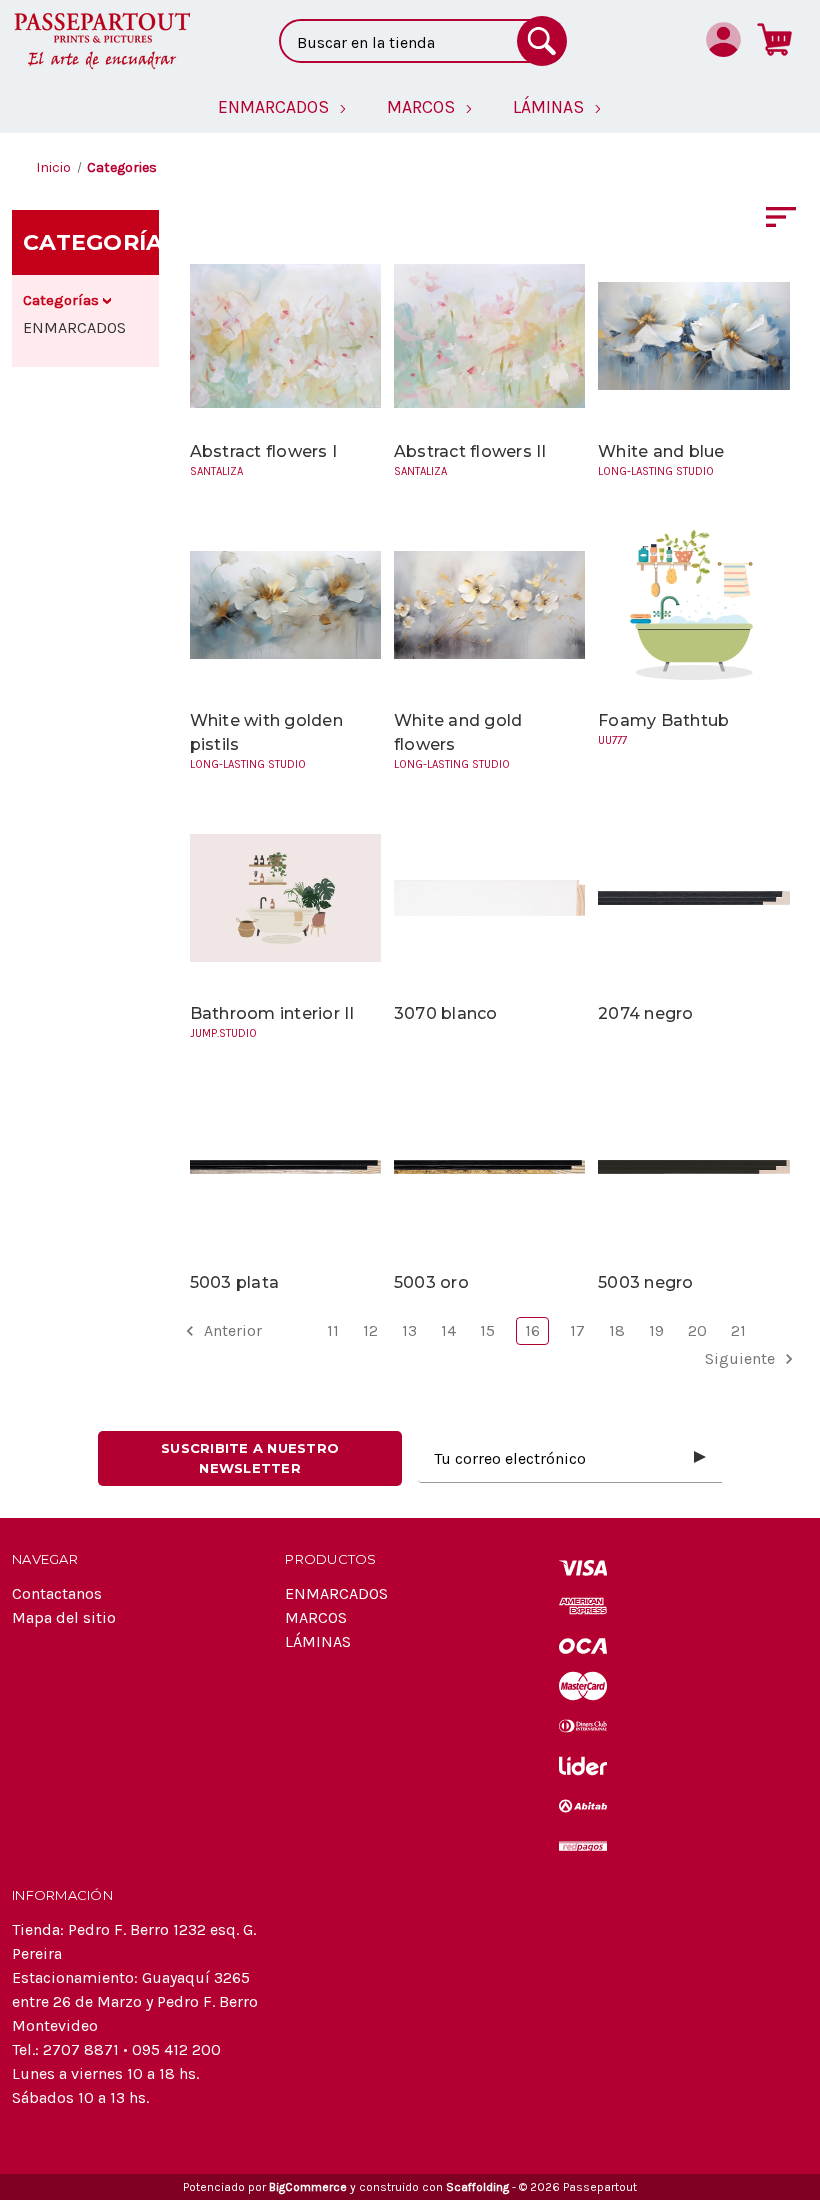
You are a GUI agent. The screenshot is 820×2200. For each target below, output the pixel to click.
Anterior (231, 1330)
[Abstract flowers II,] (489, 335)
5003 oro (431, 1282)
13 (409, 1330)
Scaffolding (477, 2187)
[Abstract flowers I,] (285, 335)
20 (697, 1330)
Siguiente (742, 1358)
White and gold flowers (458, 732)
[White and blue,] (693, 335)
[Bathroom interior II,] (285, 897)
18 (617, 1330)
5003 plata (235, 1282)
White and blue (661, 451)
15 (487, 1330)
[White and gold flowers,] (489, 604)
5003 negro (646, 1282)
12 (370, 1330)
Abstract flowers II (470, 451)
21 (738, 1330)
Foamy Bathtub (663, 720)
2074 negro (646, 1013)
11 (333, 1330)
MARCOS (316, 1617)
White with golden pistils (266, 732)
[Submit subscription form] (700, 1458)
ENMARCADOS (74, 327)
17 (577, 1330)
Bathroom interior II (272, 1013)
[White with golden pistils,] (285, 604)
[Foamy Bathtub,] (693, 604)
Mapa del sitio (64, 1617)
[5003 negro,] (693, 1166)
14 (448, 1330)
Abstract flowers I (264, 451)
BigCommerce (308, 2187)
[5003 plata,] (285, 1166)
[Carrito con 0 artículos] (774, 39)
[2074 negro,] (693, 897)
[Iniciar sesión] (723, 39)
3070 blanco (446, 1013)
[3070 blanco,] (489, 897)
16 (532, 1330)
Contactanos (57, 1593)
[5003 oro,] (489, 1166)
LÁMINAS (318, 1641)
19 (656, 1330)
